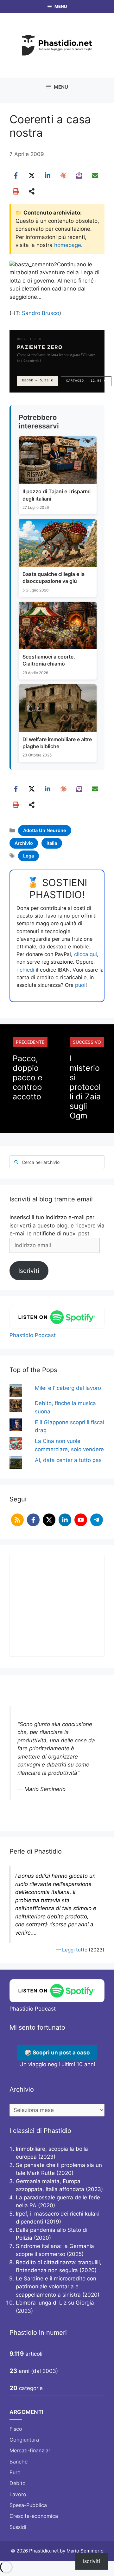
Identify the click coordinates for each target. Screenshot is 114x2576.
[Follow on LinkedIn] (65, 1520)
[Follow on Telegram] (97, 1520)
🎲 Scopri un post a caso (57, 2053)
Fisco (16, 2429)
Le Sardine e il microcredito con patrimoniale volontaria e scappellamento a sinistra (56, 2287)
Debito (18, 2483)
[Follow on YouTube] (81, 1520)
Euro (15, 2472)
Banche (19, 2462)
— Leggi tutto (72, 1950)
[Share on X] (32, 175)
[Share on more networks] (32, 191)
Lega (28, 856)
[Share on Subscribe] (79, 175)
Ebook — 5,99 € (38, 381)
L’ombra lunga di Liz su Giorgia (55, 2303)
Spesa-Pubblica (28, 2505)
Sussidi (18, 2527)
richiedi (25, 970)
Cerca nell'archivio (41, 1162)
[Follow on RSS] (17, 1520)
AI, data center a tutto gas (68, 1460)
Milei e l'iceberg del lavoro (68, 1388)
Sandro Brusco (41, 313)
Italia (52, 843)
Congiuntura (24, 2440)
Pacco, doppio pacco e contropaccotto (28, 1077)
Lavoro (18, 2494)
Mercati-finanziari (31, 2450)
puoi (80, 985)
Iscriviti (29, 1271)
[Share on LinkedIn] (47, 175)
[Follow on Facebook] (33, 1520)
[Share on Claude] (63, 175)
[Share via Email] (95, 175)
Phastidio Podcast (33, 1335)
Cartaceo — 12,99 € (86, 381)
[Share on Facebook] (16, 175)
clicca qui (85, 954)
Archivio (24, 843)
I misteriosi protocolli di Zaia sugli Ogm (85, 1087)
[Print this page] (16, 191)
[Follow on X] (49, 1520)
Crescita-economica (34, 2516)
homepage (68, 245)
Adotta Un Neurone (45, 830)
